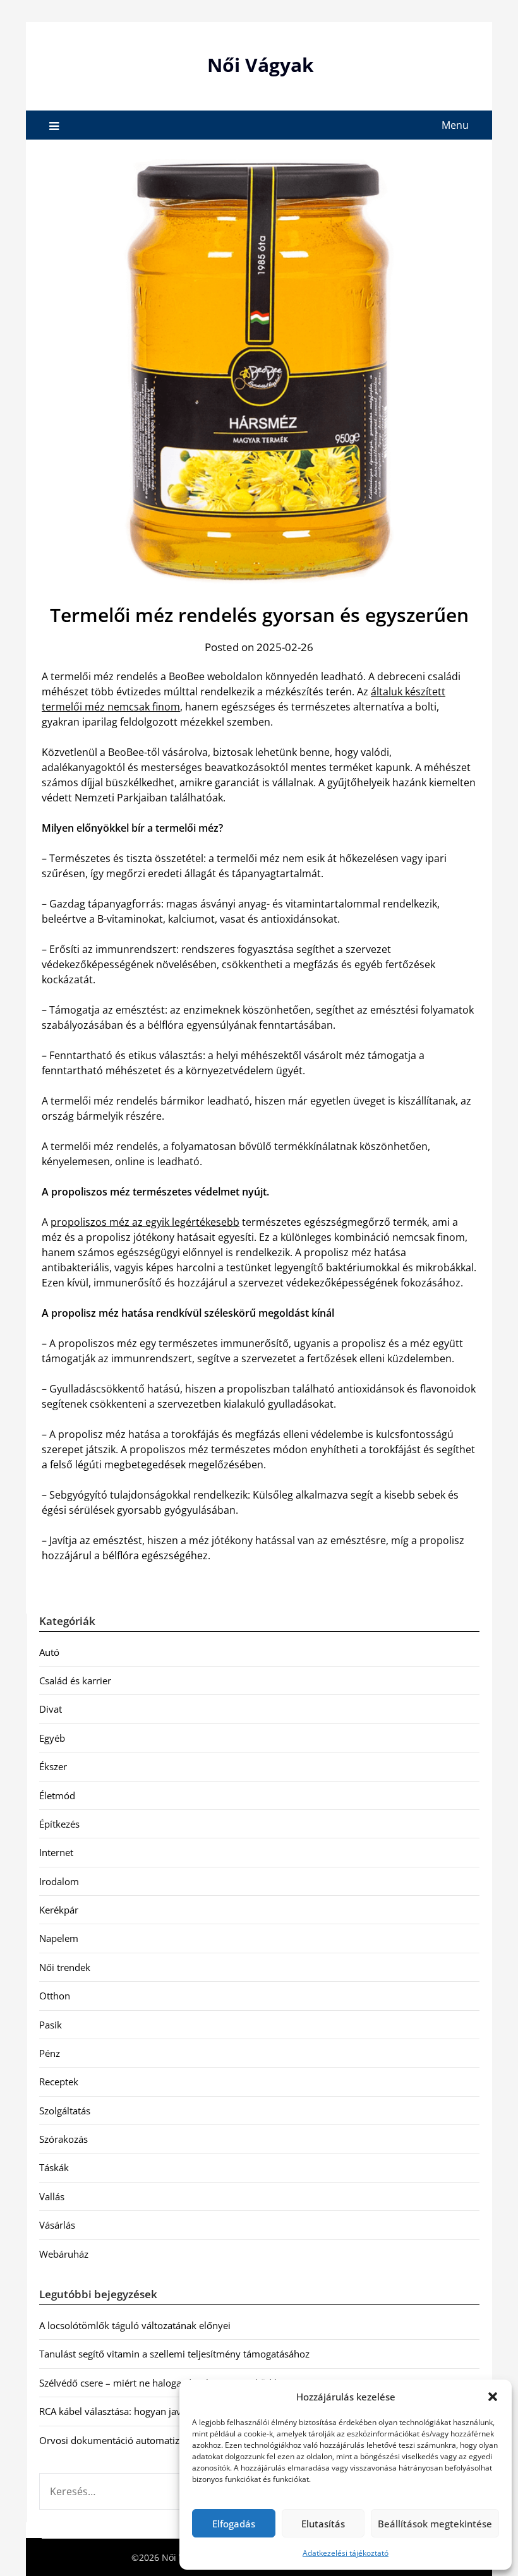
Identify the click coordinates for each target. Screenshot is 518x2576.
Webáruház (64, 2254)
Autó (49, 1652)
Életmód (57, 1795)
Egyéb (52, 1738)
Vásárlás (57, 2225)
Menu (455, 125)
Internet (56, 1852)
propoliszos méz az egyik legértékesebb (145, 1222)
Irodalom (59, 1881)
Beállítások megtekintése (435, 2524)
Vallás (52, 2196)
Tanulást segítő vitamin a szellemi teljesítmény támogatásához (174, 2354)
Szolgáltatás (65, 2111)
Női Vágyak (261, 65)
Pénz (50, 2053)
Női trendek (65, 1967)
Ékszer (53, 1766)
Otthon (55, 1996)
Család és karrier (75, 1680)
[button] (493, 2397)
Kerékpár (59, 1910)
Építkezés (59, 1824)
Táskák (54, 2167)
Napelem (59, 1938)
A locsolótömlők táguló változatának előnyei (135, 2325)
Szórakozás (63, 2139)
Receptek (59, 2082)
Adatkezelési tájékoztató (346, 2553)
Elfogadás (234, 2524)
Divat (51, 1709)
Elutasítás (323, 2524)
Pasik (51, 2025)
